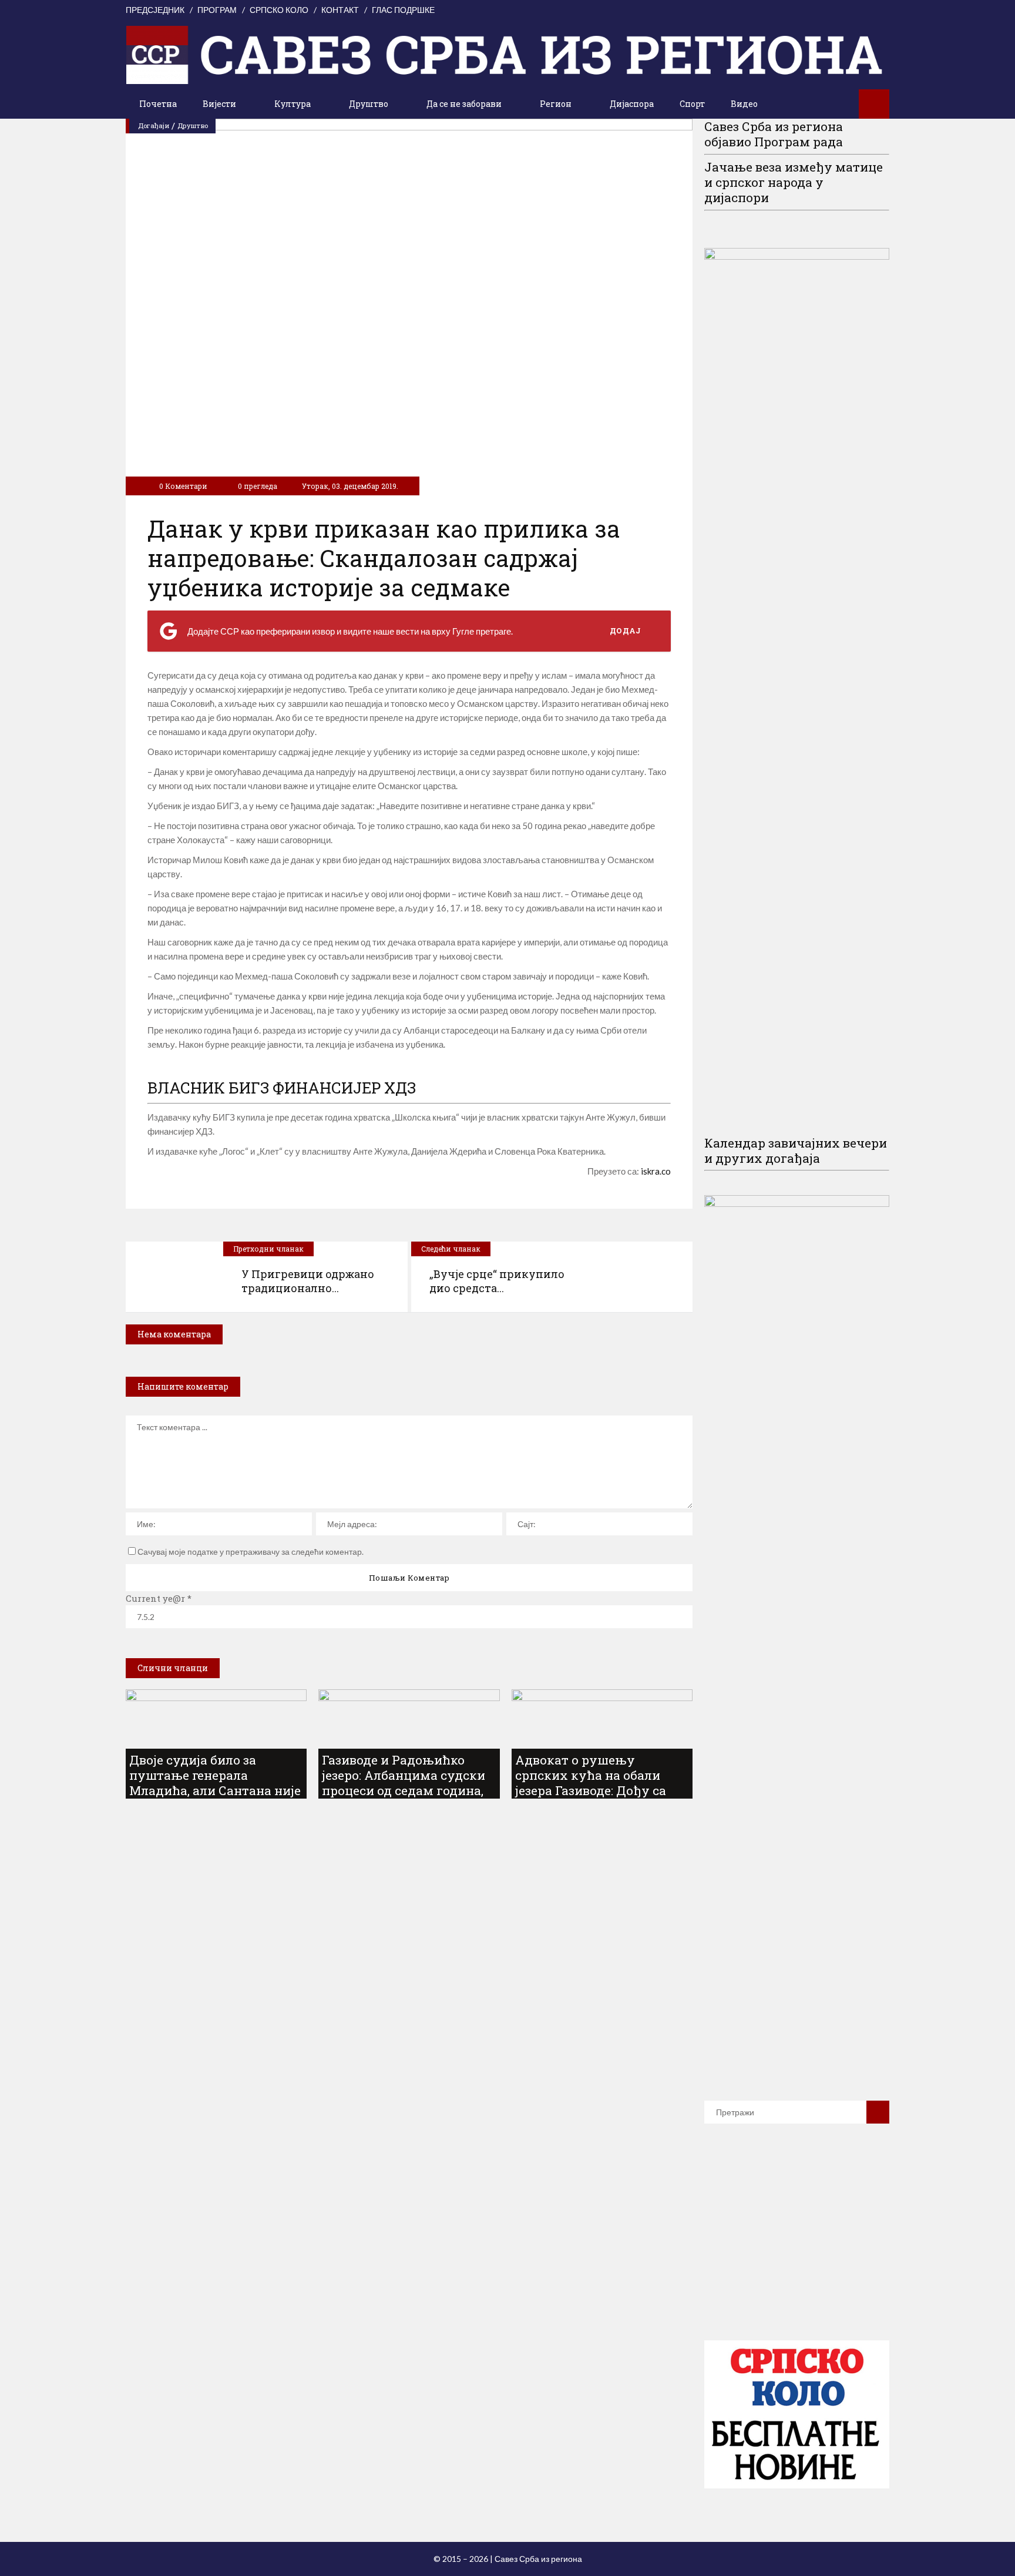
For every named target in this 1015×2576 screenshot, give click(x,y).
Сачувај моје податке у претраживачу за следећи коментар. (251, 1552)
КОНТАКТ (340, 10)
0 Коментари (183, 486)
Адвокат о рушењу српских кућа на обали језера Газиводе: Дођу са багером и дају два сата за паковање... (597, 1790)
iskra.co (656, 1171)
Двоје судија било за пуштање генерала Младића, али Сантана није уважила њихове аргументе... (215, 1790)
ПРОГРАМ (217, 10)
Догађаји (154, 125)
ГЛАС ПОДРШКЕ (403, 10)
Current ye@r (159, 1598)
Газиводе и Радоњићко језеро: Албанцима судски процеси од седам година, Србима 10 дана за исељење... (404, 1790)
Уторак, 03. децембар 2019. (349, 486)
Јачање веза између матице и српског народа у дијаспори (794, 182)
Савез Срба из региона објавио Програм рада (774, 134)
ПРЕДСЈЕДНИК (155, 10)
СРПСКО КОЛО (279, 10)
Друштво (193, 125)
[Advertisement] (797, 2249)
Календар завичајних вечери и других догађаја (796, 1151)
